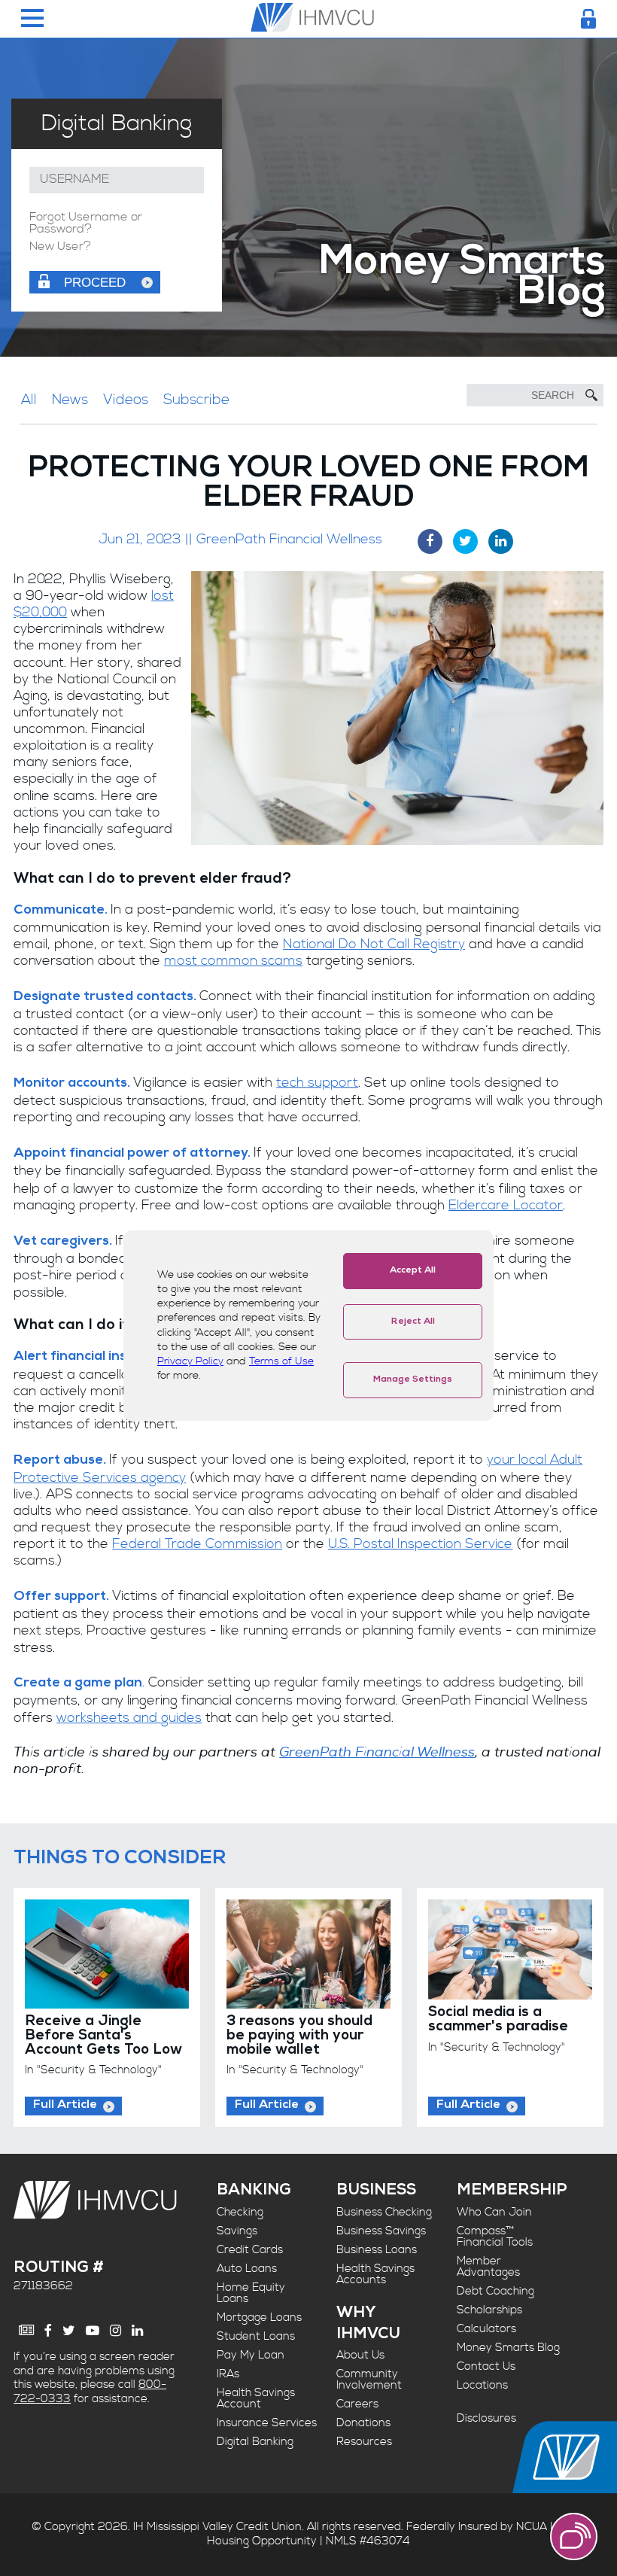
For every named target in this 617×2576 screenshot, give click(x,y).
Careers (357, 2404)
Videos (126, 400)
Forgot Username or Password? (86, 224)
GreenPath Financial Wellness (377, 1752)
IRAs (228, 2374)
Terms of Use (281, 1361)
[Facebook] (48, 2331)
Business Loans (377, 2250)
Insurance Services (267, 2423)
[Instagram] (115, 2331)
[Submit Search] (591, 395)
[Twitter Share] (465, 541)
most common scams (233, 961)
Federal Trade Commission (197, 1544)
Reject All (413, 1322)
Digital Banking (255, 2442)
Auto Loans (247, 2269)
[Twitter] (69, 2331)
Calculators (486, 2329)
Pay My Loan (251, 2355)
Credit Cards (250, 2250)
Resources (364, 2442)
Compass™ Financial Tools (495, 2237)
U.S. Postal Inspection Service (420, 1544)
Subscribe (196, 400)
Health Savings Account (256, 2398)
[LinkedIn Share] (501, 541)
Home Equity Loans (251, 2293)
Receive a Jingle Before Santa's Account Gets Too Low (103, 2036)
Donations (363, 2423)
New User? (60, 247)
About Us (360, 2355)
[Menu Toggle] (32, 19)
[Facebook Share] (430, 541)
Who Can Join (494, 2212)
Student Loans (256, 2336)
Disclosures (486, 2418)
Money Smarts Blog (508, 2348)
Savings (237, 2231)
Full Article (65, 2106)
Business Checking (384, 2212)
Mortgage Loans (259, 2317)
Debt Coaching (495, 2291)
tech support (317, 1083)
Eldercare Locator (506, 1206)
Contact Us (486, 2366)
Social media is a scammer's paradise (498, 2021)
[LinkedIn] (137, 2331)
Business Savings (381, 2231)
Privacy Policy (190, 1361)
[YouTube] (93, 2331)
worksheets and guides (129, 1718)
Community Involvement (369, 2380)
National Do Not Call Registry (374, 944)
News (70, 400)
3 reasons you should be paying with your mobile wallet (299, 2036)
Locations (482, 2385)
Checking (240, 2212)
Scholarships (489, 2310)
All (29, 400)
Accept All (413, 1271)
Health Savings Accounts (375, 2274)
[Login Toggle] (588, 19)
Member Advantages (488, 2267)
